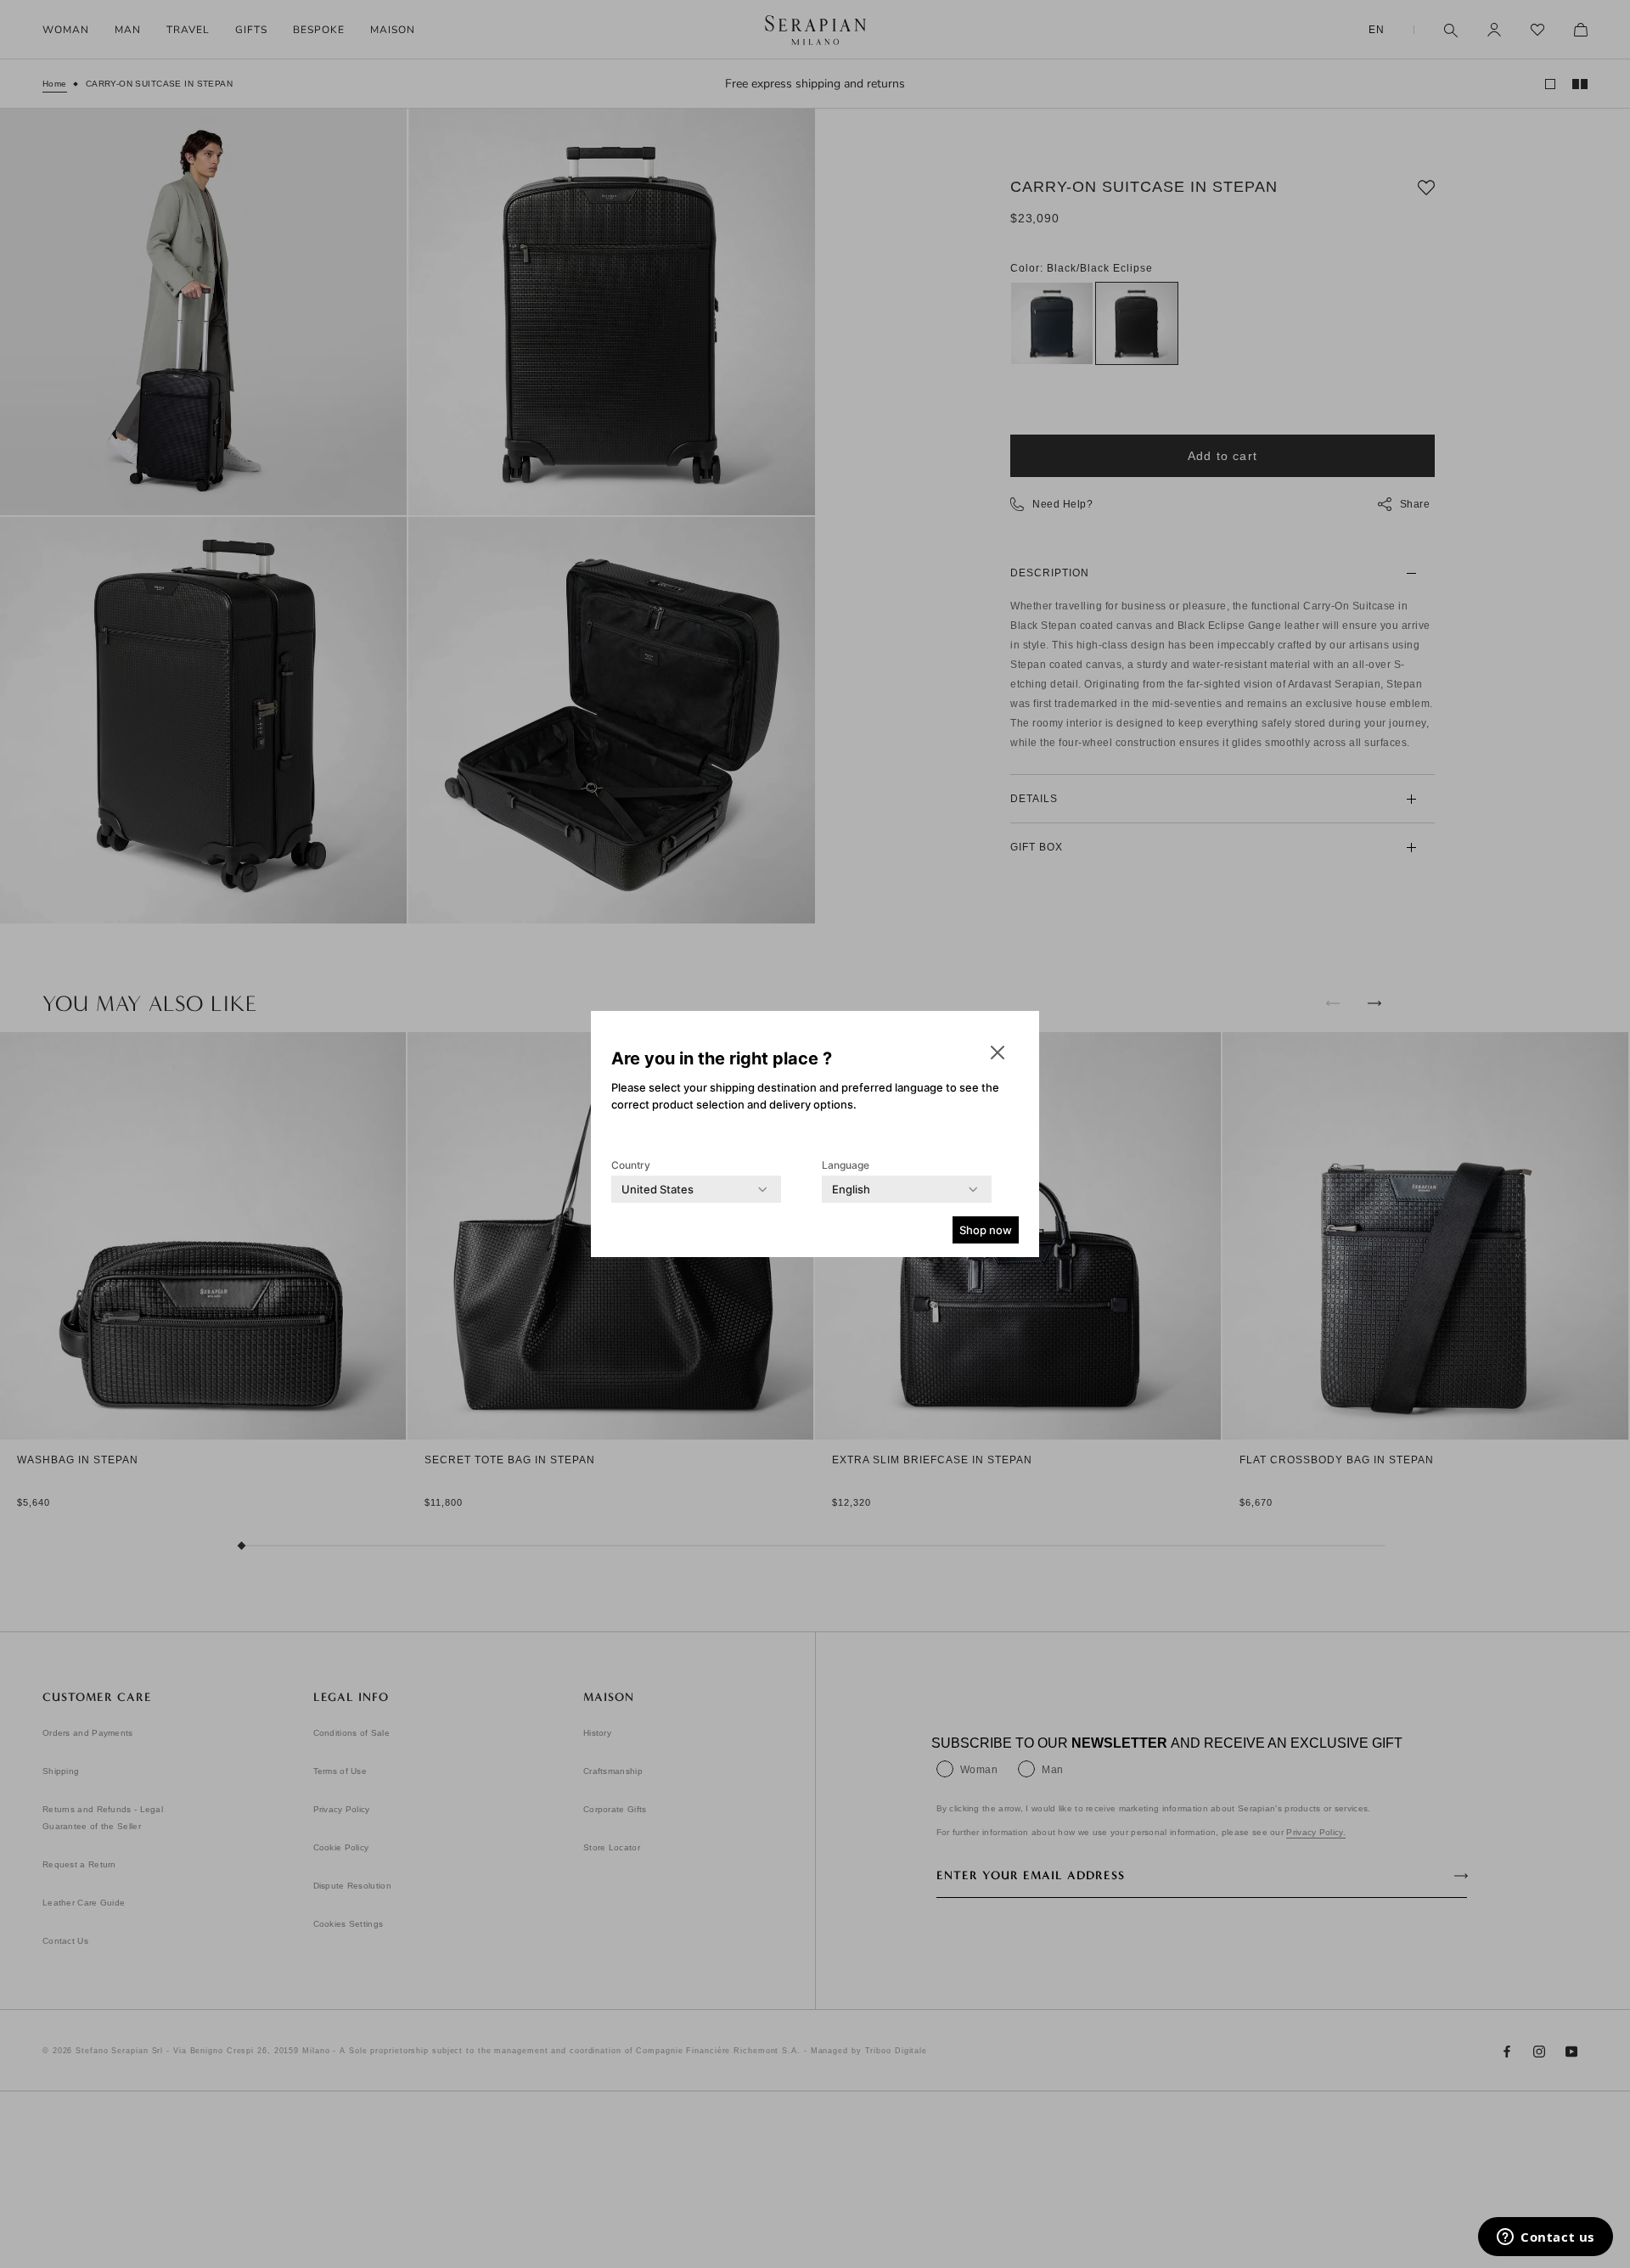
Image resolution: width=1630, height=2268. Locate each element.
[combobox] (658, 1189)
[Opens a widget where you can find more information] (1546, 2238)
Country (631, 1165)
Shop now (986, 1230)
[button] (998, 1053)
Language (846, 1165)
